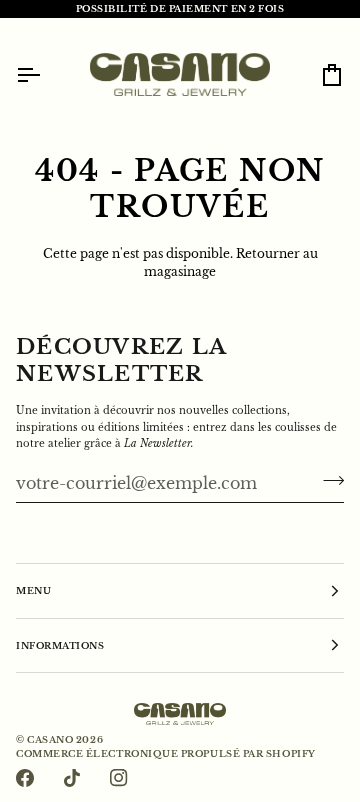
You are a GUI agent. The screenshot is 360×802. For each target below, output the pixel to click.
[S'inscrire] (327, 481)
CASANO (50, 739)
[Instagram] (119, 778)
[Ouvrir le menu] (46, 74)
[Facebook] (25, 778)
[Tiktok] (72, 778)
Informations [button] (60, 645)
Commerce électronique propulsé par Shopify (166, 753)
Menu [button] (33, 590)
